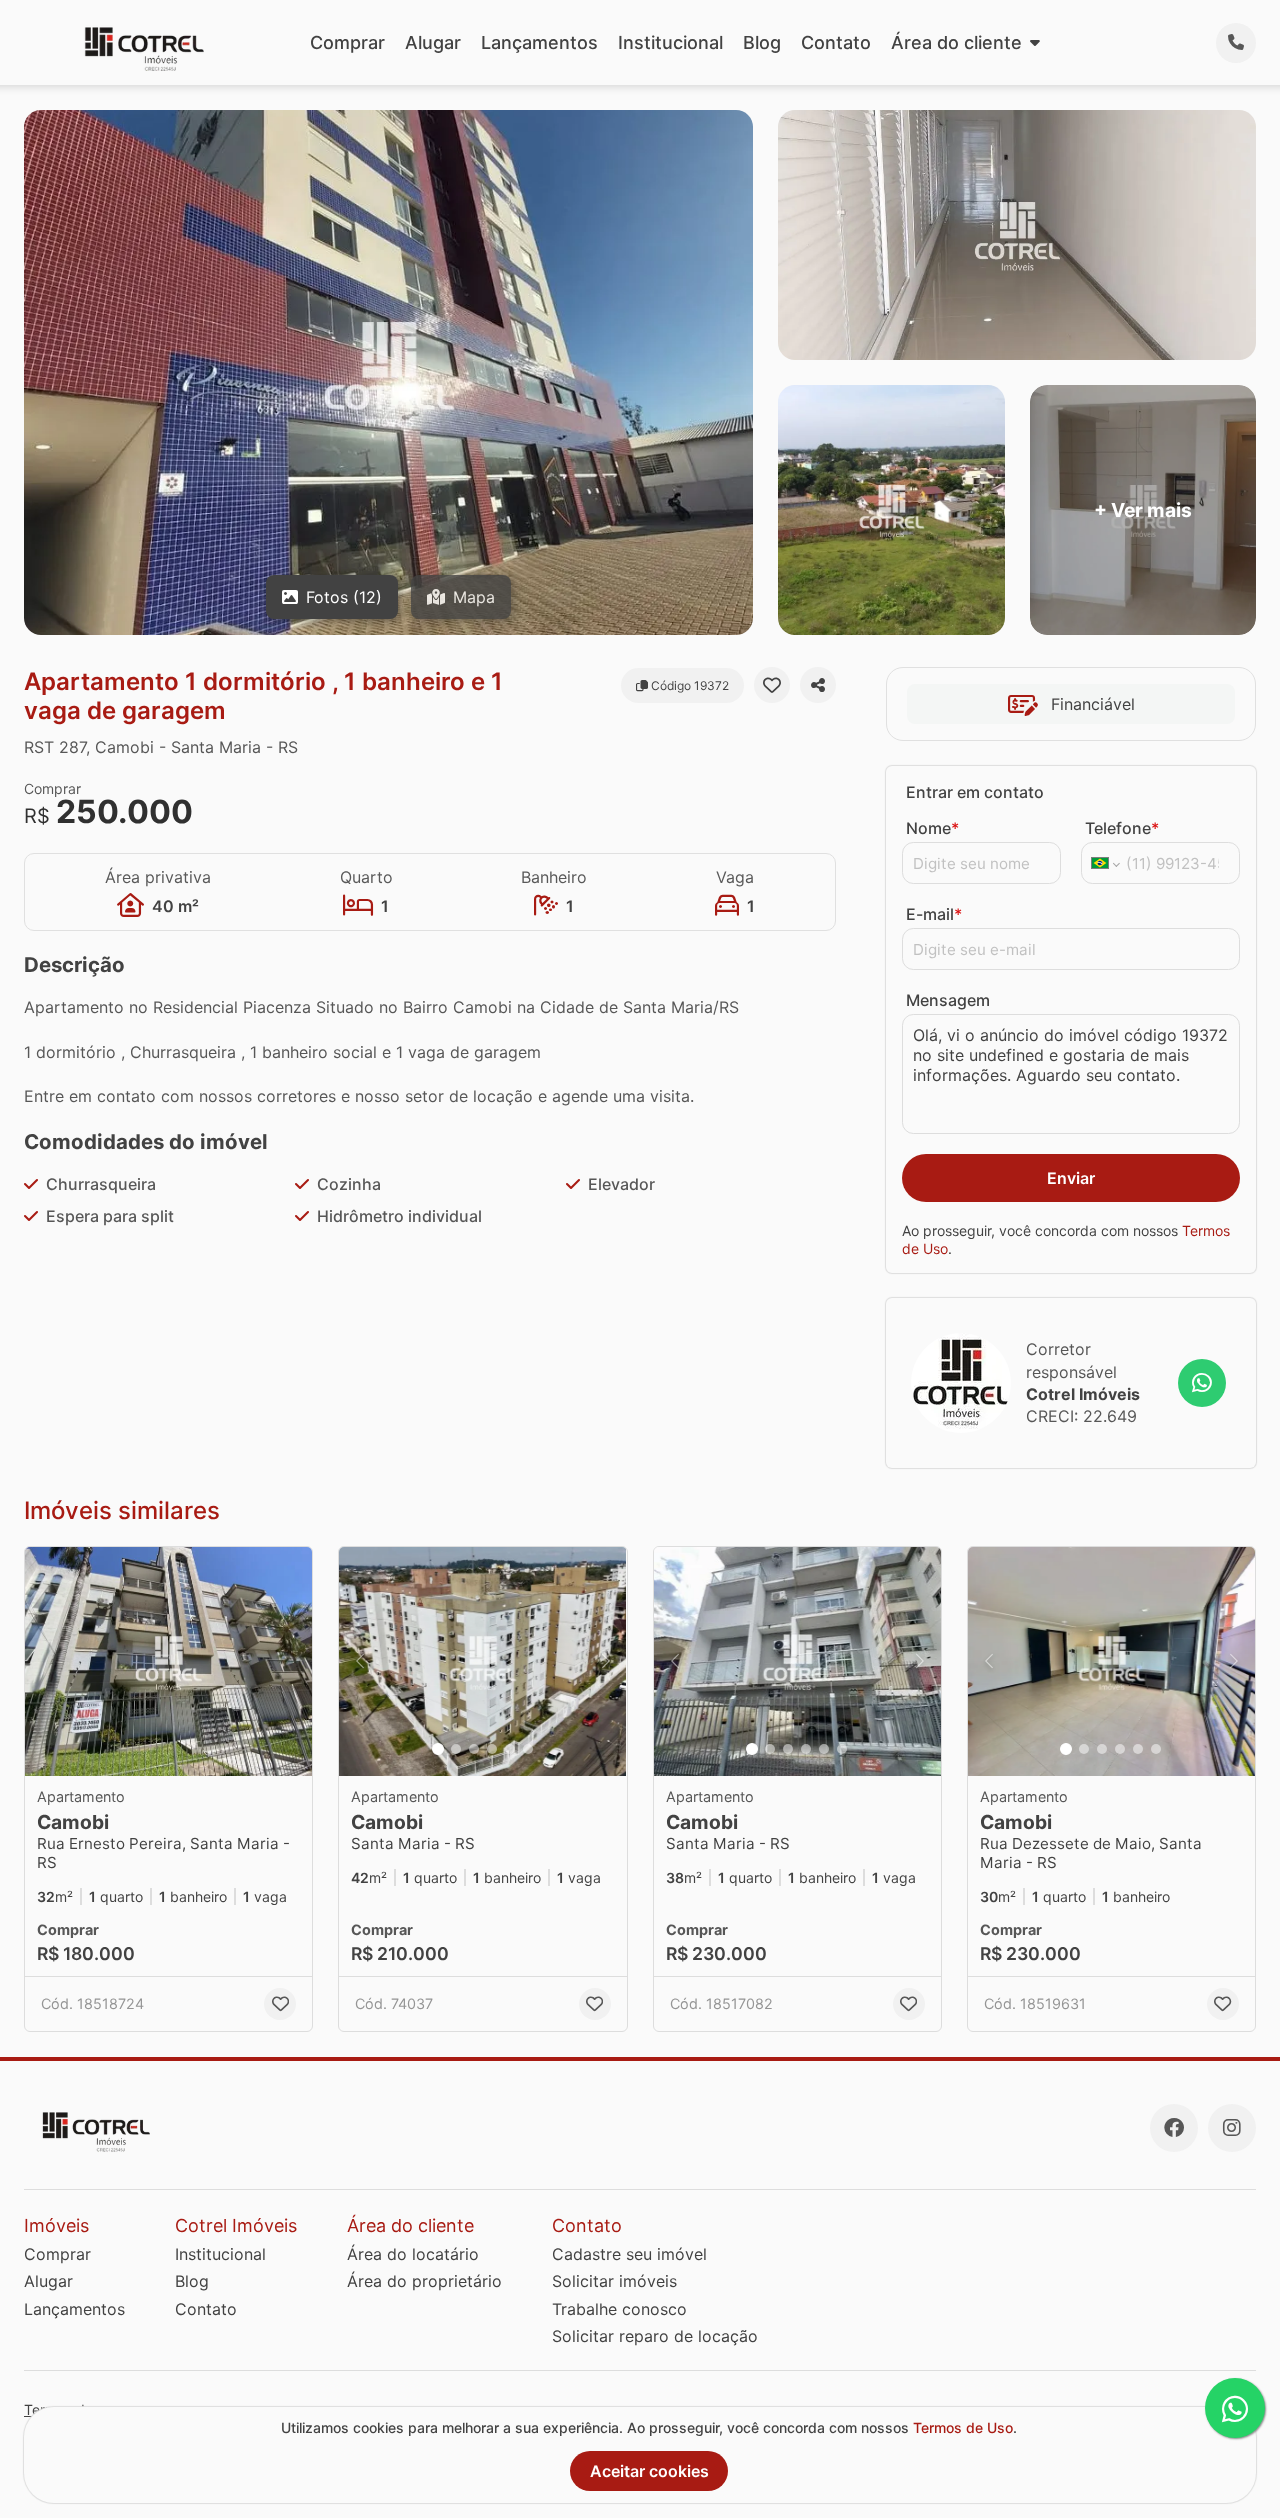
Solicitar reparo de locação (655, 2336)
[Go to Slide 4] (492, 1749)
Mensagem (948, 1000)
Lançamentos (539, 42)
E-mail (934, 914)
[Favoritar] (772, 685)
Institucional (670, 42)
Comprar (347, 42)
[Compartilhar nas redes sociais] (818, 685)
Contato (836, 42)
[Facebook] (1174, 2128)
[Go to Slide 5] (510, 1749)
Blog (762, 42)
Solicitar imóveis (614, 2281)
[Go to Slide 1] (438, 1749)
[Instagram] (1232, 2128)
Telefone (1122, 828)
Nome (932, 828)
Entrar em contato (975, 792)
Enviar (1071, 1178)
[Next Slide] (606, 1662)
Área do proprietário (424, 2281)
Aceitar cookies (649, 2471)
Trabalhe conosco (619, 2309)
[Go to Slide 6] (528, 1749)
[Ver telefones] (1236, 43)
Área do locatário (413, 2254)
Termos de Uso (963, 2427)
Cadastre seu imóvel (629, 2254)
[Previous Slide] (360, 1662)
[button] (168, 1662)
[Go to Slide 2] (456, 1749)
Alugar (433, 42)
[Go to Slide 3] (474, 1749)
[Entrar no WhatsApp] (1202, 1383)
